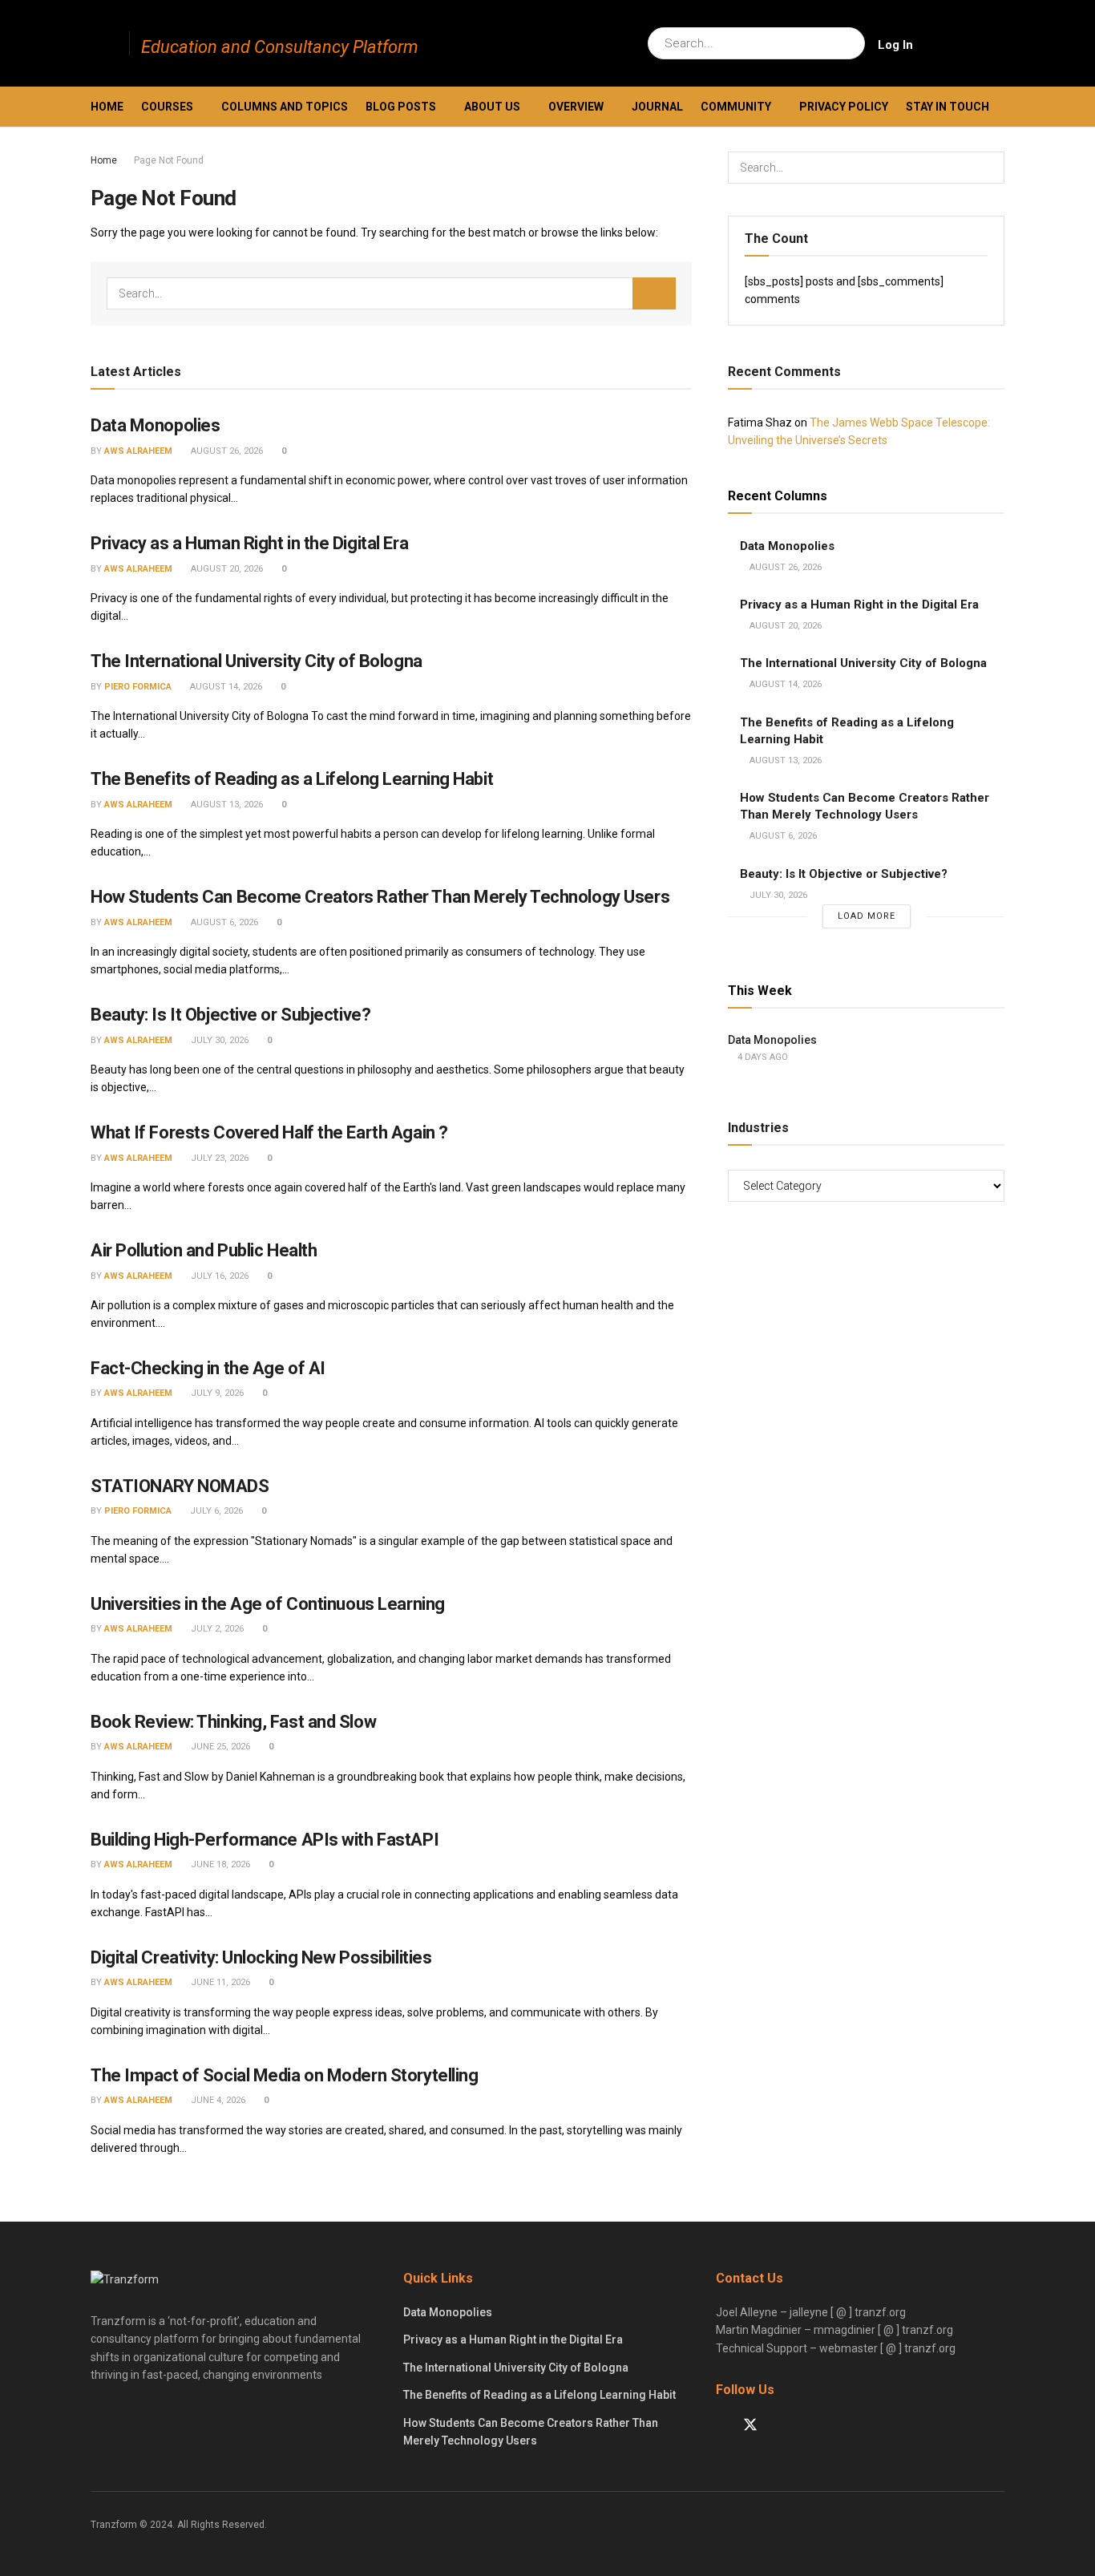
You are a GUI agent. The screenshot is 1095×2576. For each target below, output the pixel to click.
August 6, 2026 (223, 922)
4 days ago (762, 1057)
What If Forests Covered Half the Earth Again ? (269, 1132)
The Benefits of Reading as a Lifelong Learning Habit (292, 779)
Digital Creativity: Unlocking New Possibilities (261, 1957)
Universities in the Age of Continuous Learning (268, 1604)
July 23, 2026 (218, 1158)
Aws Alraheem (138, 451)
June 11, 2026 (219, 1982)
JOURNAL (657, 107)
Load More (867, 916)
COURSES (167, 107)
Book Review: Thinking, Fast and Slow (233, 1722)
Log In (895, 45)
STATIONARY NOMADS (180, 1486)
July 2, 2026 (216, 1629)
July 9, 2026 (216, 1393)
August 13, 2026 (226, 805)
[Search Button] (849, 43)
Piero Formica (138, 687)
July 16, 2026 (218, 1276)
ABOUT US (492, 107)
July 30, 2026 (218, 1040)
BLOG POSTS (401, 107)
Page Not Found (169, 160)
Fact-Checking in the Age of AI (208, 1368)
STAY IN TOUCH (948, 107)
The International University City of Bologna (257, 661)
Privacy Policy (844, 107)
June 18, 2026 (219, 1864)
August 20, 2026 (226, 569)
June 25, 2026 (219, 1747)
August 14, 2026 (225, 687)
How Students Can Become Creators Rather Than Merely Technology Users (380, 897)
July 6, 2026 (215, 1511)
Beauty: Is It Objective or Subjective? (230, 1015)
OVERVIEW (576, 107)
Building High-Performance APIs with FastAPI (265, 1840)
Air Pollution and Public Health (204, 1250)
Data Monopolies (155, 425)
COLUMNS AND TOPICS (285, 107)
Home (104, 160)
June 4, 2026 (217, 2100)
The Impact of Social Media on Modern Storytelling (284, 2075)
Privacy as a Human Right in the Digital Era (249, 543)
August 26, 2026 (226, 451)
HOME (107, 107)
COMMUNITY (736, 107)
